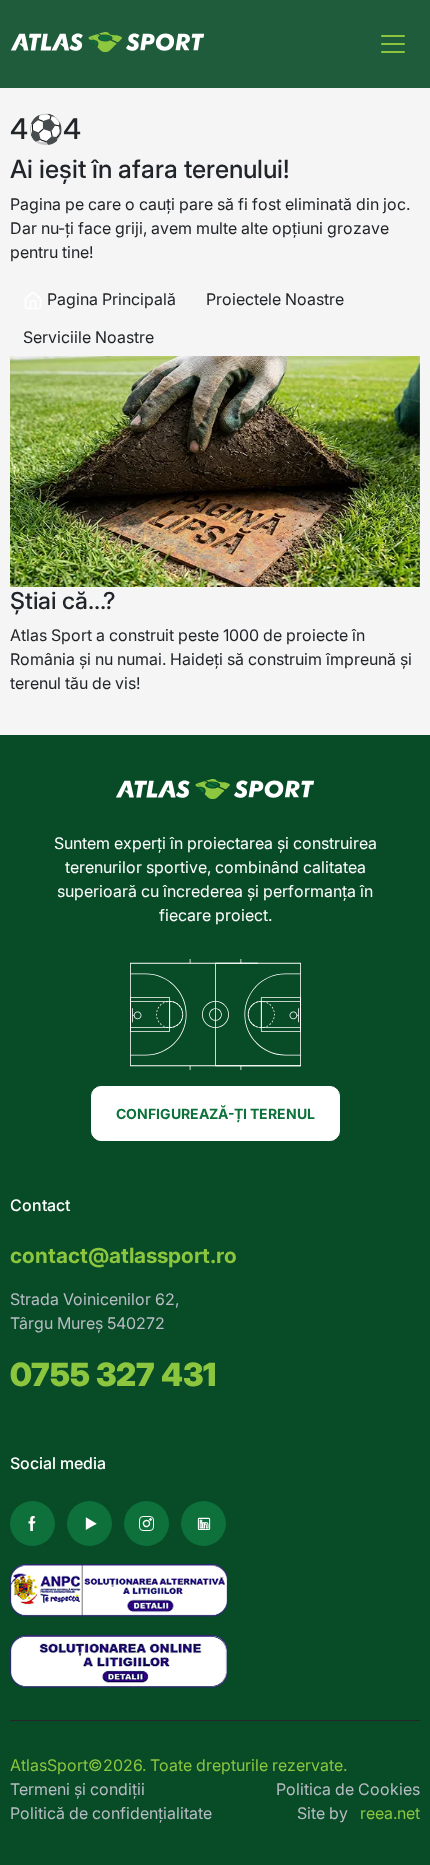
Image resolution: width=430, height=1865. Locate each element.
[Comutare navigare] (393, 44)
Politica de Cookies (348, 1789)
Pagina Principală (109, 299)
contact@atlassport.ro (123, 1255)
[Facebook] (32, 1523)
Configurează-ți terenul (215, 1113)
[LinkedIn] (203, 1523)
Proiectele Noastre (275, 299)
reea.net (390, 1813)
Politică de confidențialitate (111, 1813)
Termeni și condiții (77, 1789)
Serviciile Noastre (88, 337)
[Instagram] (146, 1523)
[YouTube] (89, 1523)
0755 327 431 (113, 1374)
